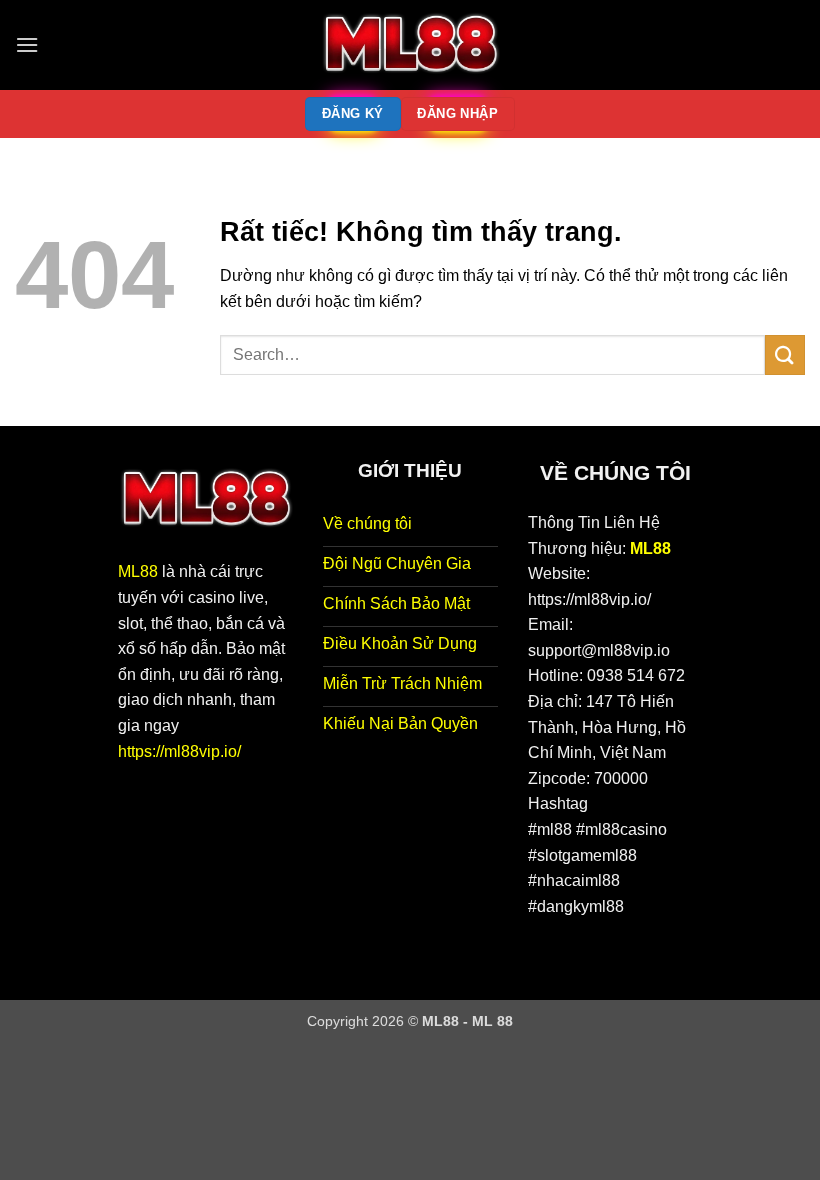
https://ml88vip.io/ (179, 751)
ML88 (138, 571)
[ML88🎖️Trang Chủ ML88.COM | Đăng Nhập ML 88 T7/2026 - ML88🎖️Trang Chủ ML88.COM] (410, 45)
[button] (27, 44)
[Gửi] (785, 354)
